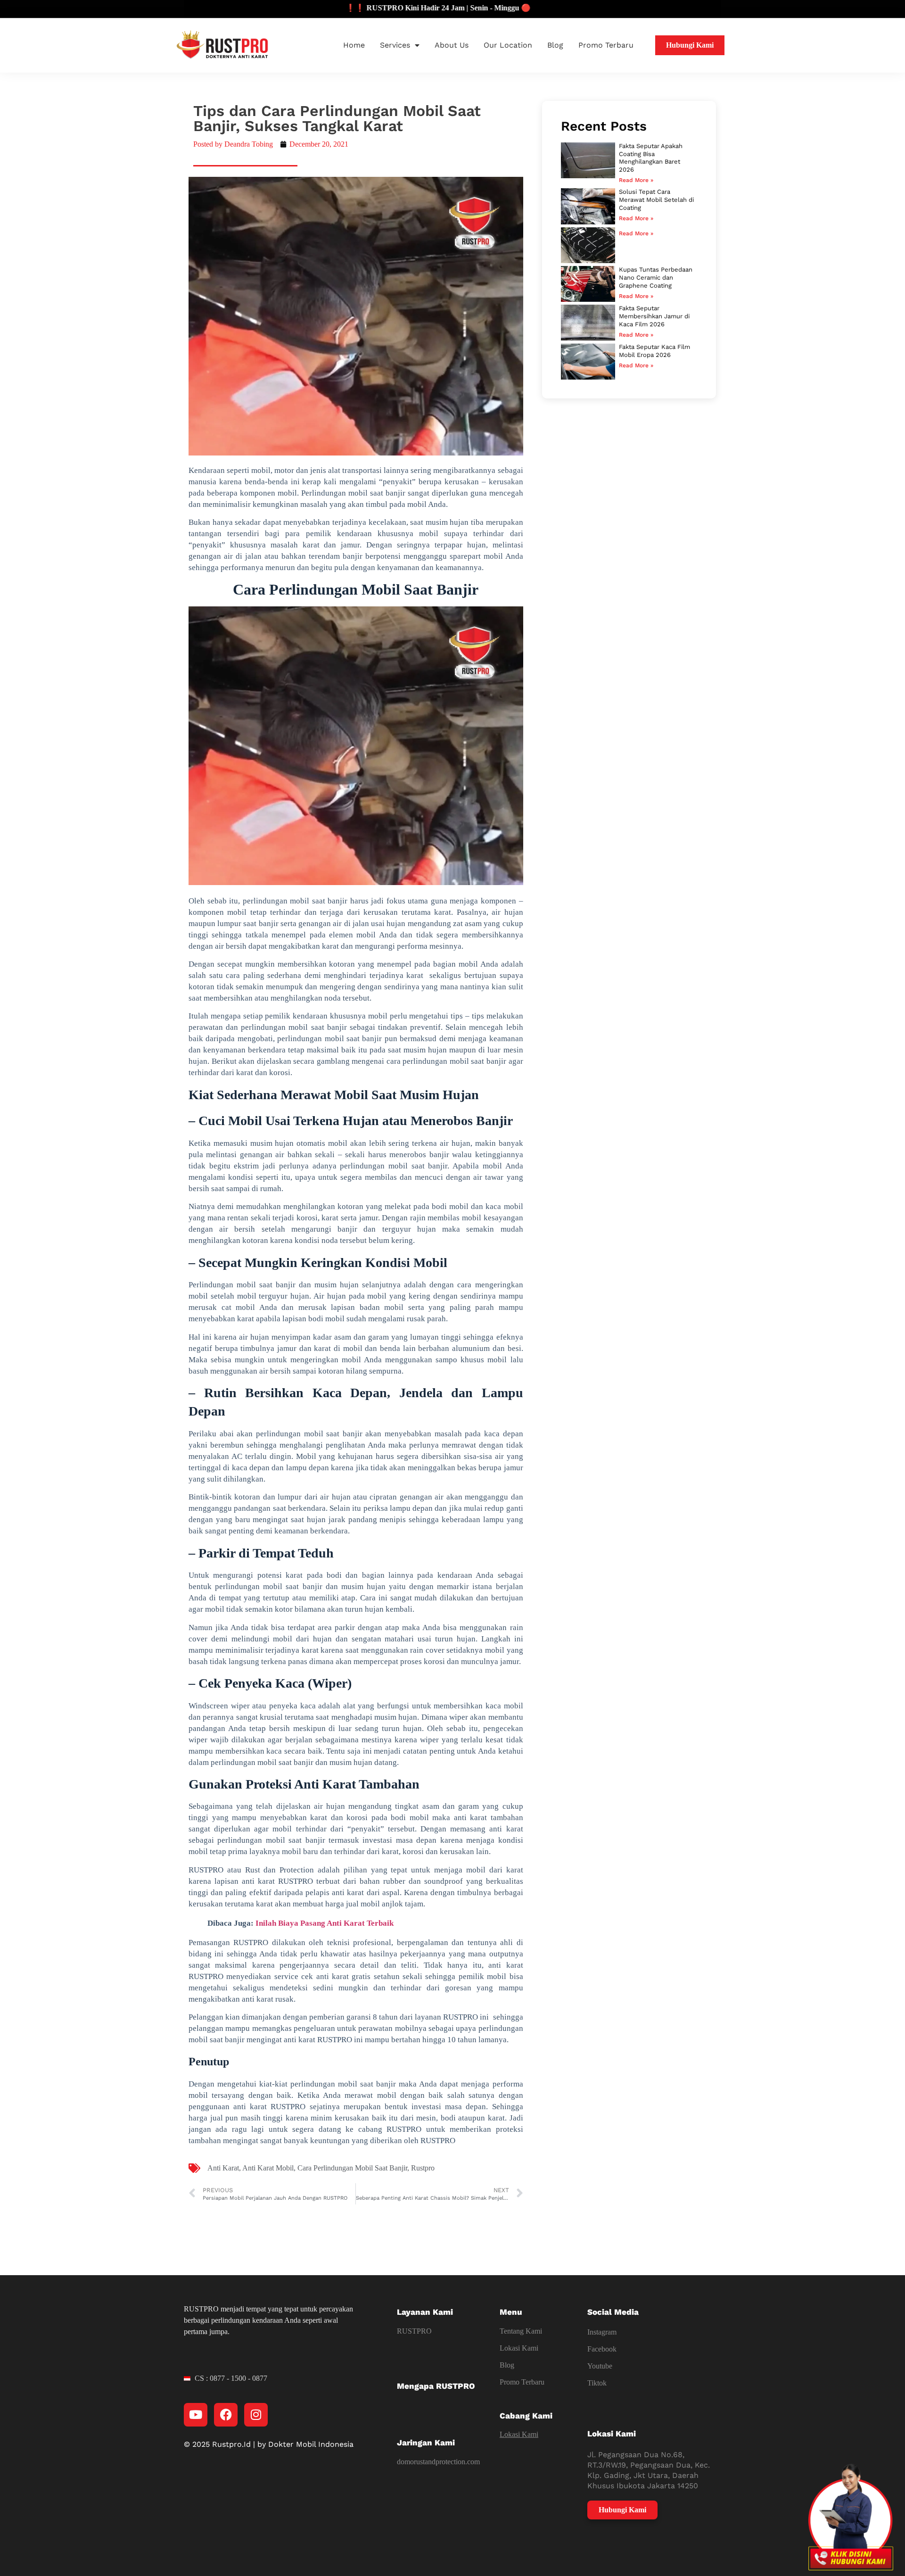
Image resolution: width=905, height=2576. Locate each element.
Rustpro (423, 2168)
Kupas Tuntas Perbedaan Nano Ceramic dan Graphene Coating (656, 277)
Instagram (602, 2332)
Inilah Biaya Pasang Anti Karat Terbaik (325, 1923)
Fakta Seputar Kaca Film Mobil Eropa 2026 (654, 351)
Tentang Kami (521, 2331)
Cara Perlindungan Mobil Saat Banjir (352, 2168)
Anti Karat (223, 2168)
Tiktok (597, 2383)
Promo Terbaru (606, 45)
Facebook (602, 2349)
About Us (452, 45)
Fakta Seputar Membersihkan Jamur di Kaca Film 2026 (654, 316)
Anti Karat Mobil (268, 2168)
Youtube (600, 2366)
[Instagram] (256, 2415)
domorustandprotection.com (438, 2462)
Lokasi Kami (519, 2348)
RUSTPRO (414, 2331)
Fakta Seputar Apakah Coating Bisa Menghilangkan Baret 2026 (651, 158)
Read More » (636, 180)
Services (395, 45)
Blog (555, 45)
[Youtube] (196, 2415)
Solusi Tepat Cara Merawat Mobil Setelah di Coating (656, 200)
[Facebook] (226, 2415)
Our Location (508, 45)
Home (354, 45)
